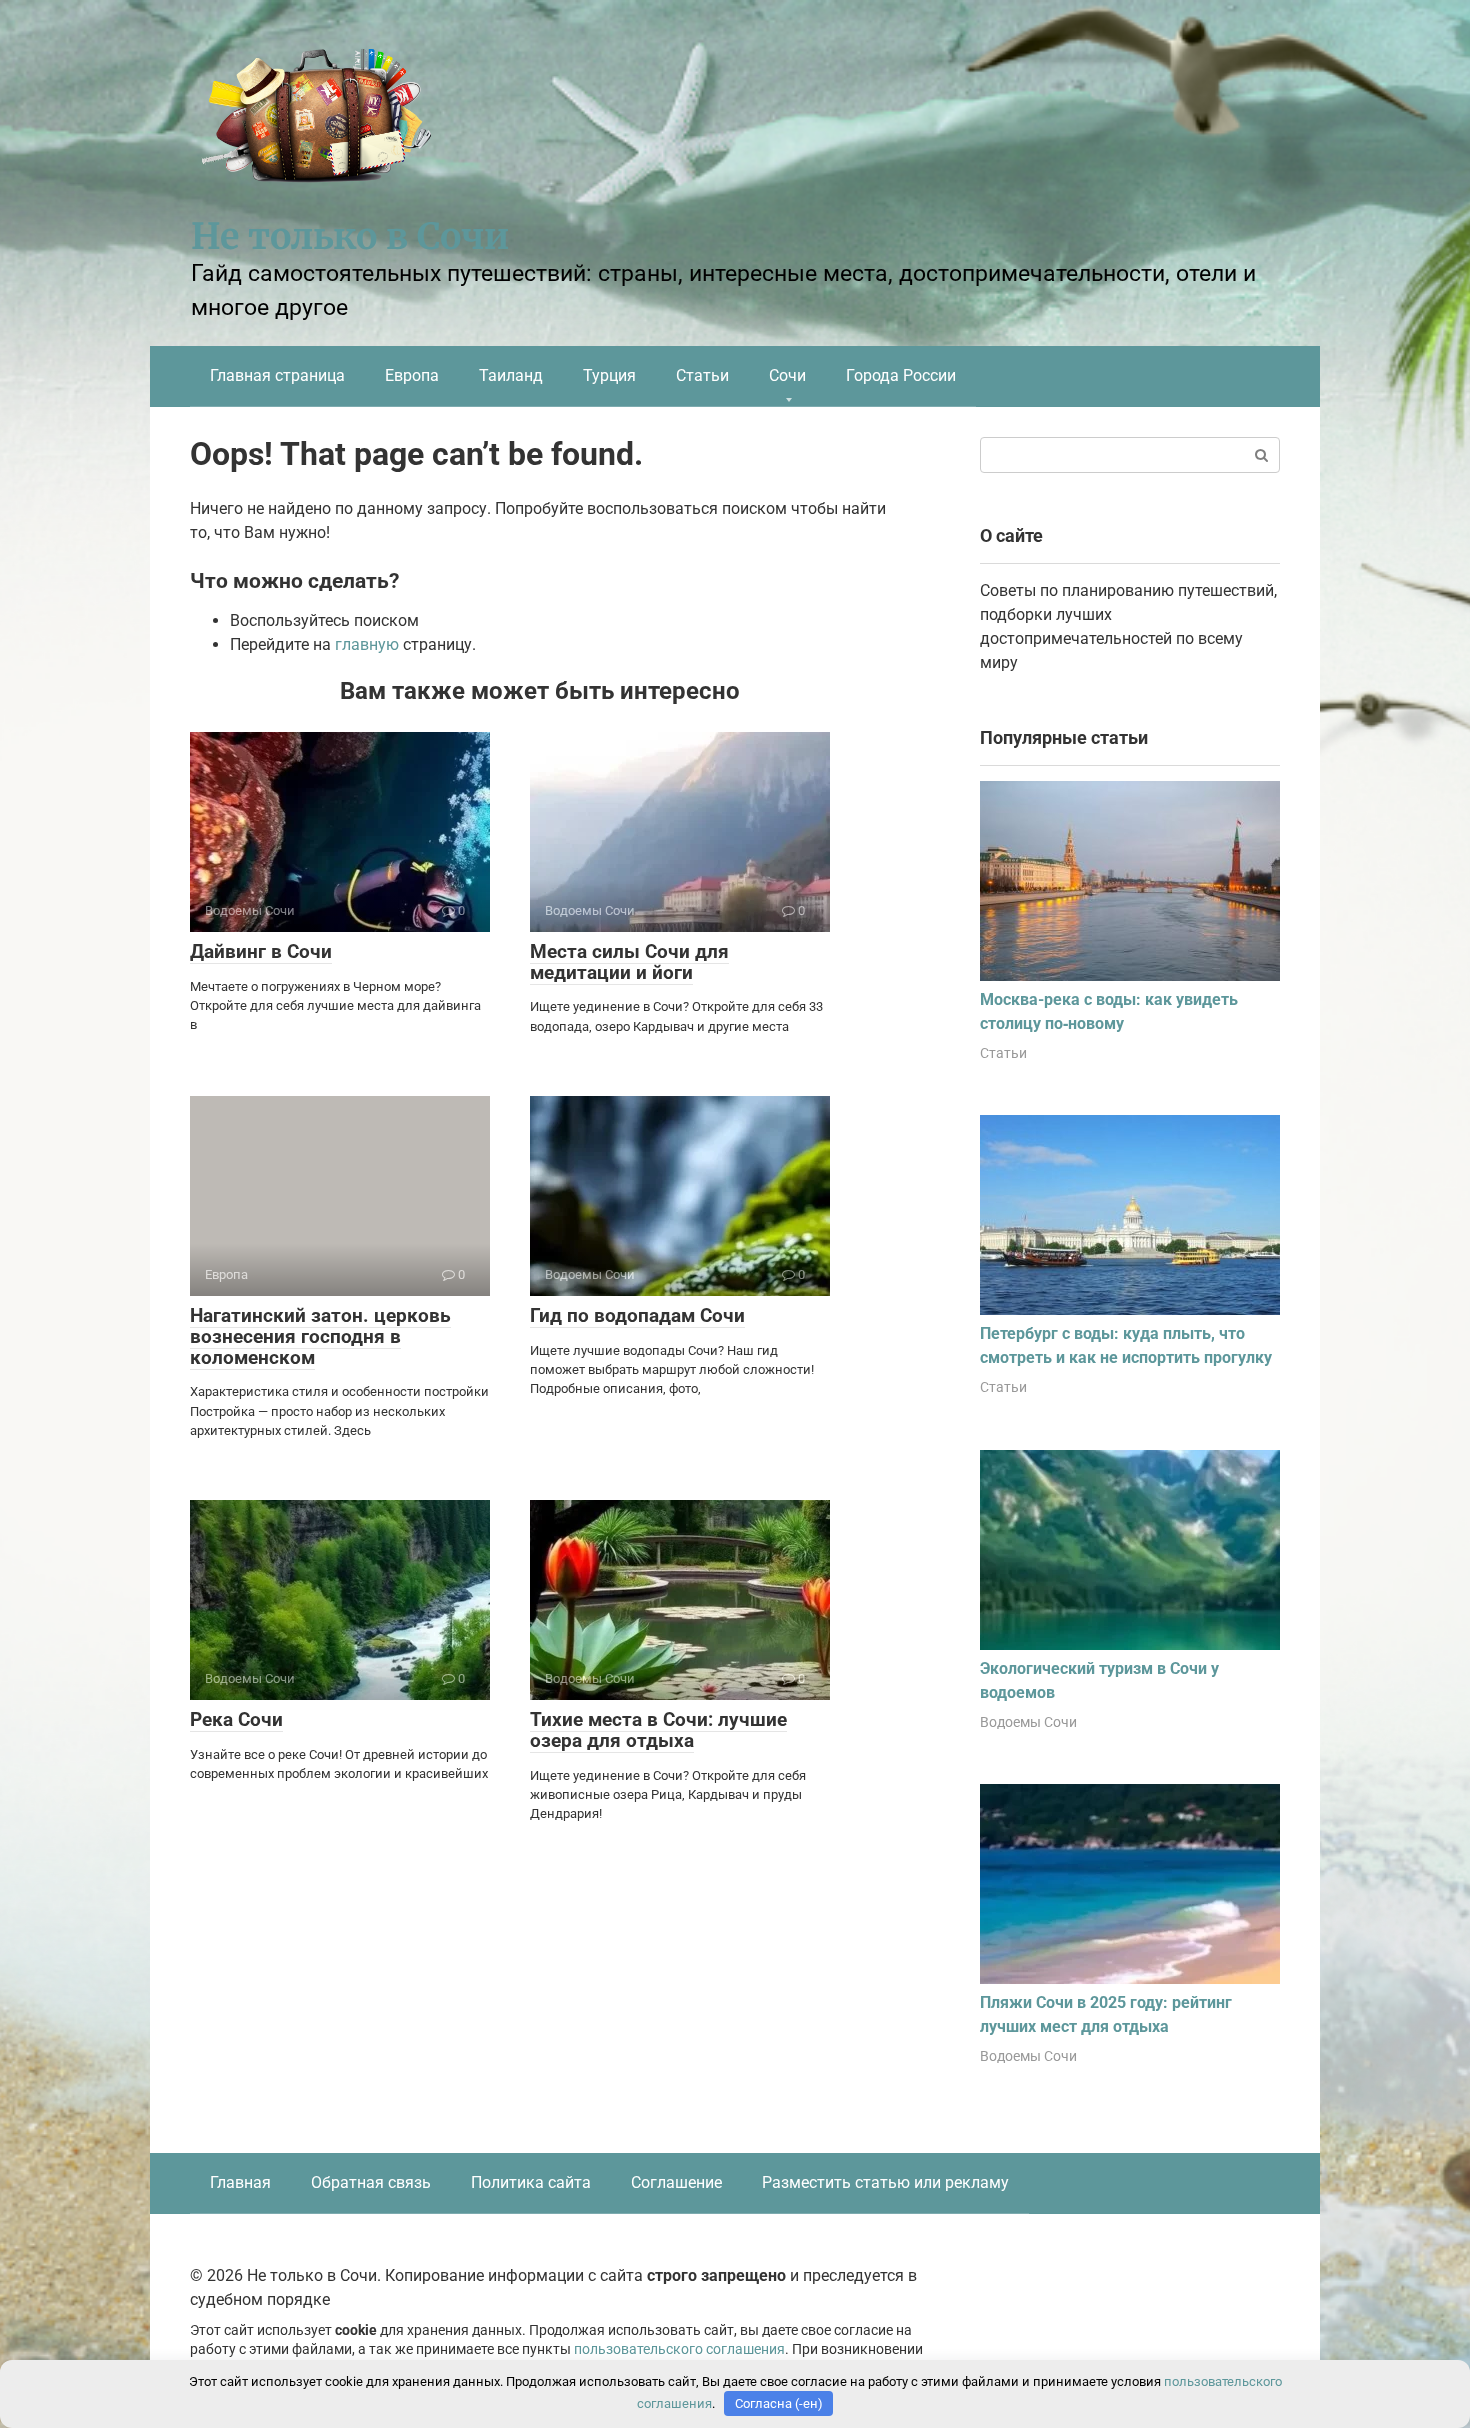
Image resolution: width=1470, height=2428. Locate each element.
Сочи (787, 375)
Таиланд (511, 375)
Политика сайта (531, 2182)
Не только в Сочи (350, 236)
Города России (901, 375)
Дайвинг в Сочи (261, 951)
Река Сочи (236, 1719)
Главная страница (277, 375)
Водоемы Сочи (1028, 1722)
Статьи (702, 375)
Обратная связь (371, 2182)
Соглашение (676, 2182)
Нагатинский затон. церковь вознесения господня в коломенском (320, 1336)
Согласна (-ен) (779, 2403)
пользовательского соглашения (679, 2349)
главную (367, 644)
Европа (412, 375)
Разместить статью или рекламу (885, 2182)
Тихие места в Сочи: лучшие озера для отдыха (658, 1730)
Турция (609, 375)
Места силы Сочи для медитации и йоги (629, 962)
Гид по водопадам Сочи (637, 1315)
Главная (240, 2182)
